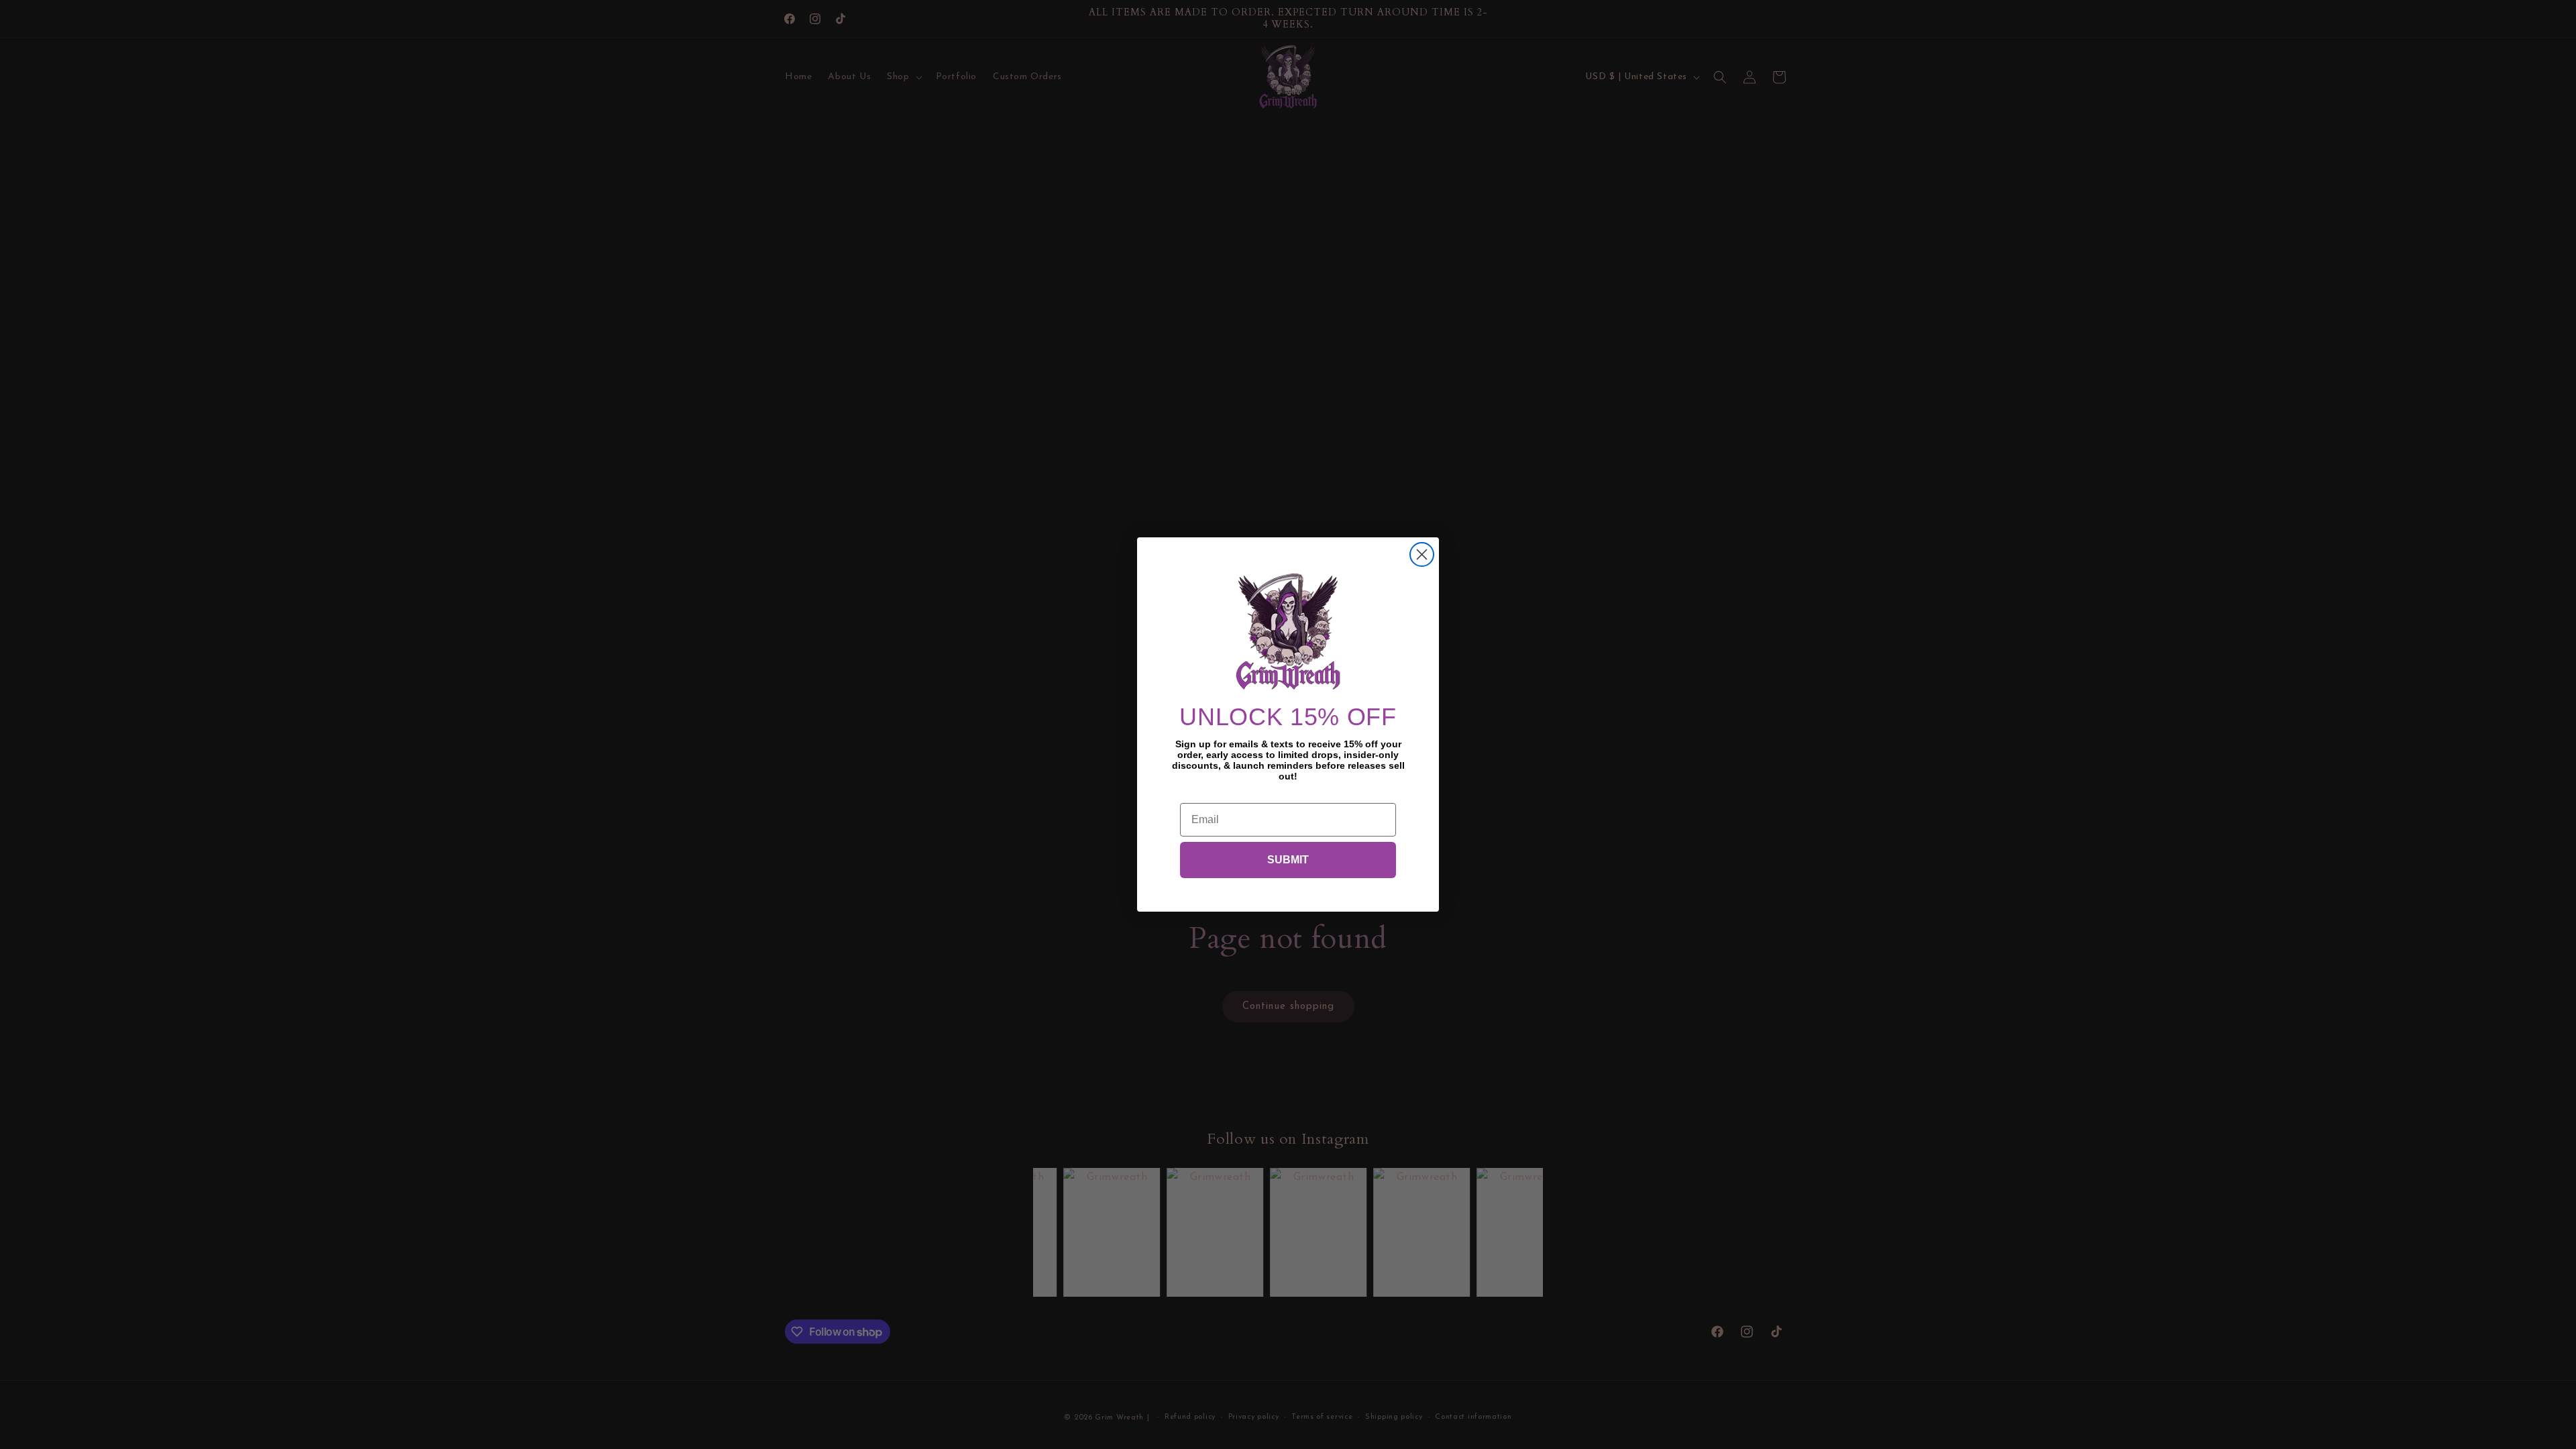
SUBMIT (1288, 860)
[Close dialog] (1422, 554)
